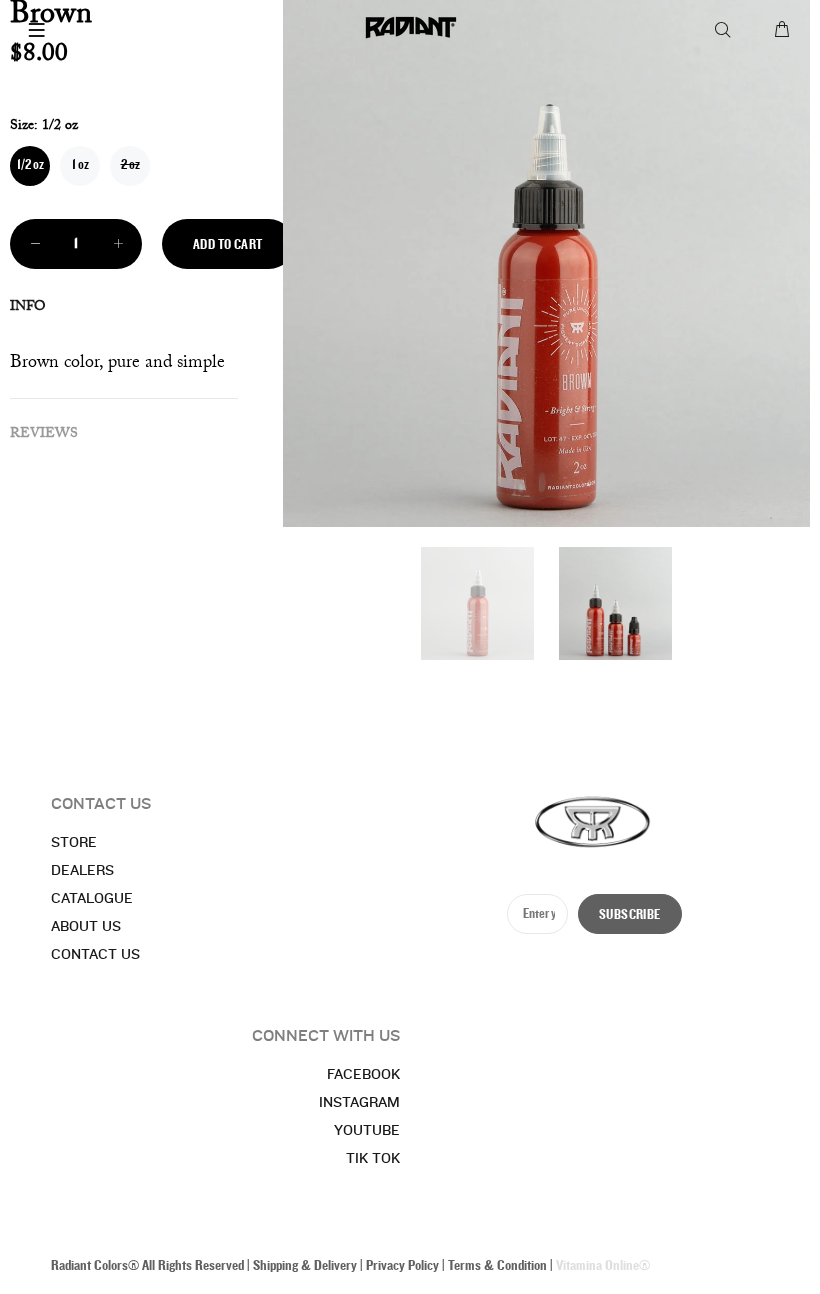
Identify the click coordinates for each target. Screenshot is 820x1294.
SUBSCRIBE (630, 915)
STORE (74, 843)
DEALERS (82, 871)
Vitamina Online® (603, 1265)
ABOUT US (86, 927)
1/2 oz (30, 165)
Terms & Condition (497, 1265)
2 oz (130, 165)
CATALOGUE (92, 899)
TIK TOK (373, 1159)
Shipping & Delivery (305, 1265)
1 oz (80, 165)
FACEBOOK (363, 1075)
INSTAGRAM (359, 1103)
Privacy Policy (402, 1265)
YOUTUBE (367, 1131)
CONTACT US (95, 955)
